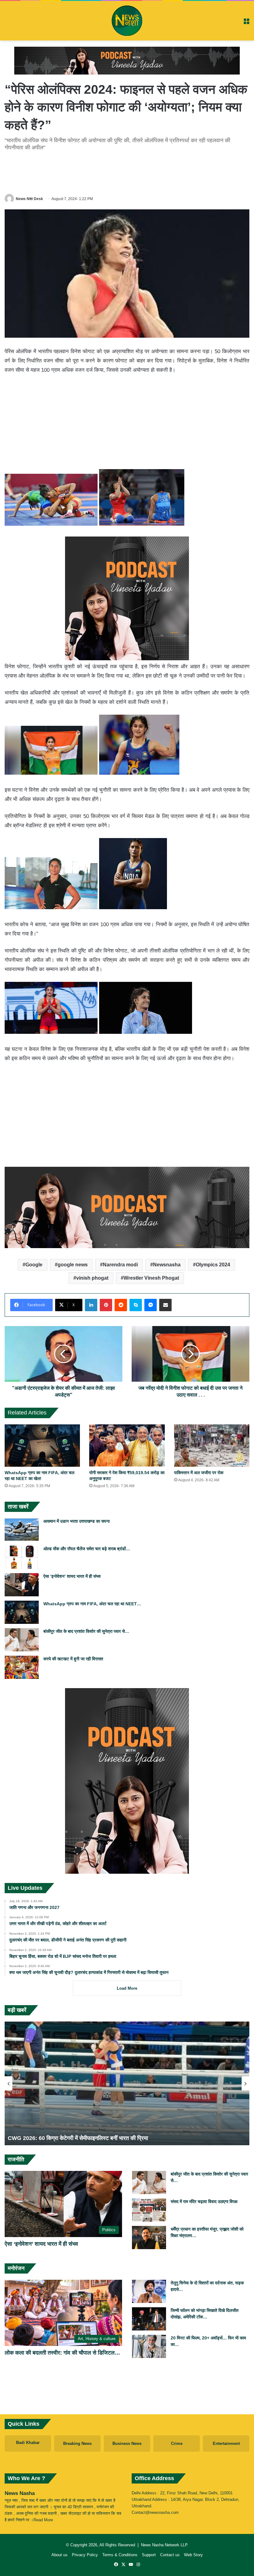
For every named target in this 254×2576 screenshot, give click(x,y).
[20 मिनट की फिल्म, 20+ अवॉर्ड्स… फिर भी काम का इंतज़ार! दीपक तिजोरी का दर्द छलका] (149, 2346)
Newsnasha (167, 1265)
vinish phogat (92, 1278)
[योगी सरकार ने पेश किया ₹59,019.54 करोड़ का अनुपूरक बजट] (127, 1446)
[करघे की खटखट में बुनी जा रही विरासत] (22, 1667)
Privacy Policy (85, 2555)
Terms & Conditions (120, 2555)
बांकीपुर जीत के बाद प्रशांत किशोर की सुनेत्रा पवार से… (86, 1631)
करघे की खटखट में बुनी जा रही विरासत (73, 1659)
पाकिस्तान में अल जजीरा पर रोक (199, 1473)
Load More (127, 1988)
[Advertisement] (127, 171)
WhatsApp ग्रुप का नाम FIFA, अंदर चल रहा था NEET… (92, 1604)
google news (73, 1265)
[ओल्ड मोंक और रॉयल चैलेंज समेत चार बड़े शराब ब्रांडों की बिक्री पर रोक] (22, 1557)
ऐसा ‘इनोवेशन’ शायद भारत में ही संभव (72, 1576)
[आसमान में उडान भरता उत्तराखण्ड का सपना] (22, 1530)
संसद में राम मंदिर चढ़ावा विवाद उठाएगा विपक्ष (204, 2202)
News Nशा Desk (29, 199)
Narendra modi (120, 1265)
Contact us (170, 2555)
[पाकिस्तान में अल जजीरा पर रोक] (212, 1446)
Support (149, 2555)
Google (34, 1265)
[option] (127, 2083)
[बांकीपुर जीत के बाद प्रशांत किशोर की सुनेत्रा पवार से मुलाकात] (22, 1640)
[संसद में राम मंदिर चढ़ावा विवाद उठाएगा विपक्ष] (149, 2210)
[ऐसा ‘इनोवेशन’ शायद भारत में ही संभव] (22, 1585)
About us (59, 2555)
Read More (43, 2520)
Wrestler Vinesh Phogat (151, 1278)
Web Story (193, 2555)
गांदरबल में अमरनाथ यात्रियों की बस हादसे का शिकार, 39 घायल (71, 2138)
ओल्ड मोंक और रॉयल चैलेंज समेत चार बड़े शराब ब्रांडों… (87, 1549)
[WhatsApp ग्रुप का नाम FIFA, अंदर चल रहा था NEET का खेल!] (42, 1446)
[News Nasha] (127, 21)
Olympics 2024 (213, 1265)
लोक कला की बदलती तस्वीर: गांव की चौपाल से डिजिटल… (62, 2353)
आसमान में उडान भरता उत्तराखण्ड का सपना (77, 1521)
